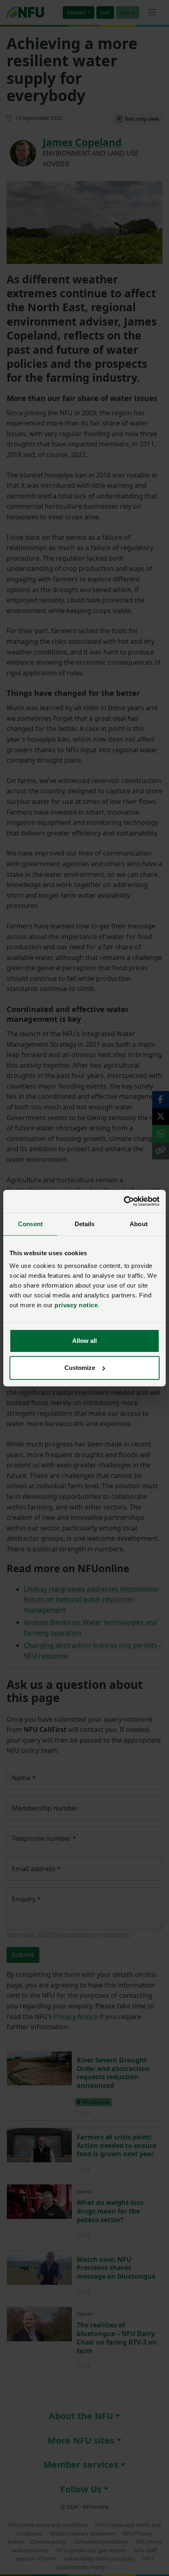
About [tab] (139, 1224)
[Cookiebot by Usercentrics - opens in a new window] (124, 1201)
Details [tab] (85, 1224)
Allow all (84, 1341)
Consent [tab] (30, 1224)
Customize (80, 1368)
